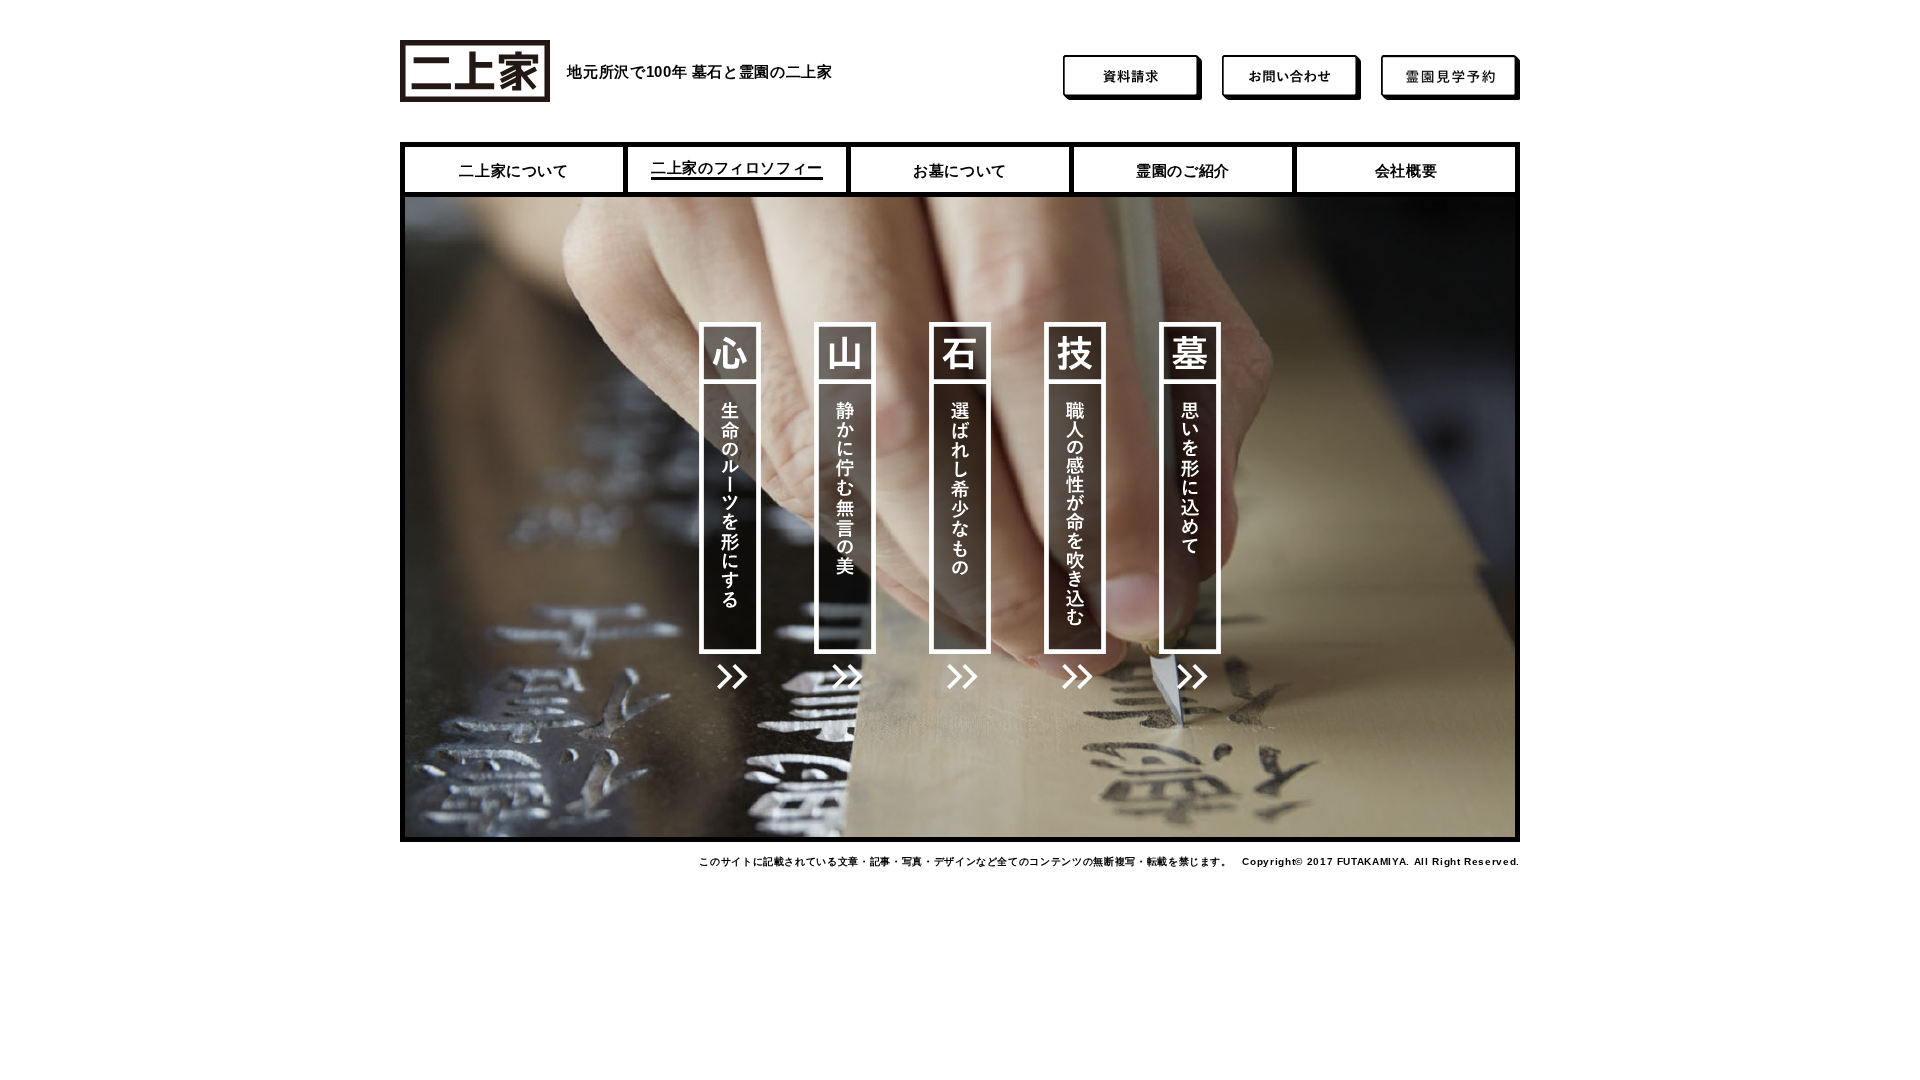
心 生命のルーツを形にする (730, 506)
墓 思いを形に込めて (1190, 506)
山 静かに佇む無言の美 (845, 506)
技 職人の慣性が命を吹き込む (1075, 506)
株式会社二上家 (475, 71)
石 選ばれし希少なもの (960, 506)
